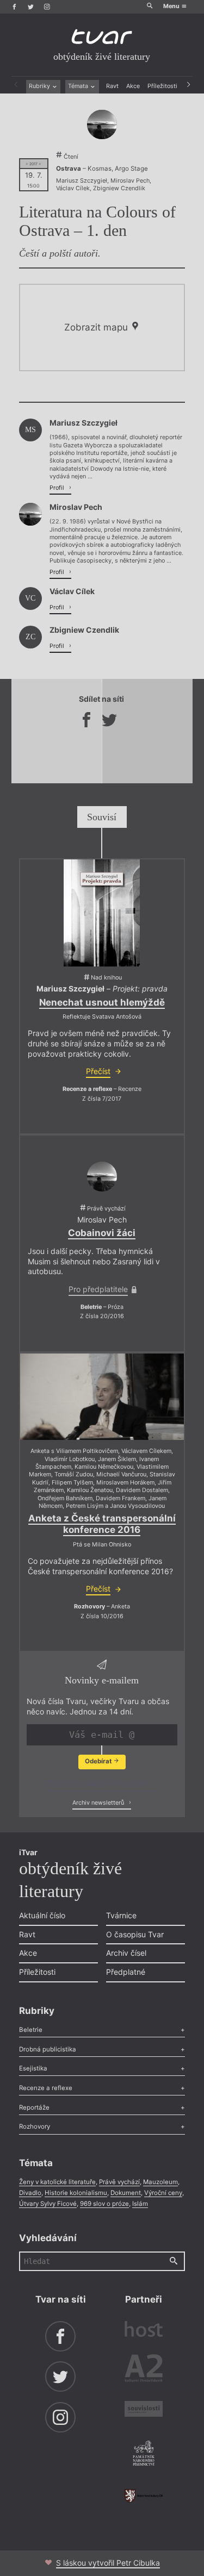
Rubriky (40, 86)
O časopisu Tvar (135, 1934)
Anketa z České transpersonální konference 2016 (102, 1524)
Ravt (112, 86)
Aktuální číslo (42, 1915)
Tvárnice (121, 1915)
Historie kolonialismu (76, 2193)
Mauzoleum (160, 2182)
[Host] (144, 2330)
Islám (140, 2204)
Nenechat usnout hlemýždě (102, 1002)
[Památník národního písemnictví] (144, 2454)
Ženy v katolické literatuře (57, 2182)
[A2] (144, 2370)
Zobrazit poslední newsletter (99, 1783)
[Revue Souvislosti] (144, 2410)
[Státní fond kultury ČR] (144, 2496)
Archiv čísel (126, 1953)
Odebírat (99, 1761)
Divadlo (30, 2193)
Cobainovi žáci (102, 1233)
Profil (58, 488)
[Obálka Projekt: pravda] (102, 913)
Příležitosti (162, 86)
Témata (79, 86)
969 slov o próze (104, 2204)
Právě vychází (119, 2182)
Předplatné (126, 1972)
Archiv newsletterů (99, 1803)
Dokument (126, 2193)
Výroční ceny (163, 2193)
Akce (133, 86)
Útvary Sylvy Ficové (48, 2204)
